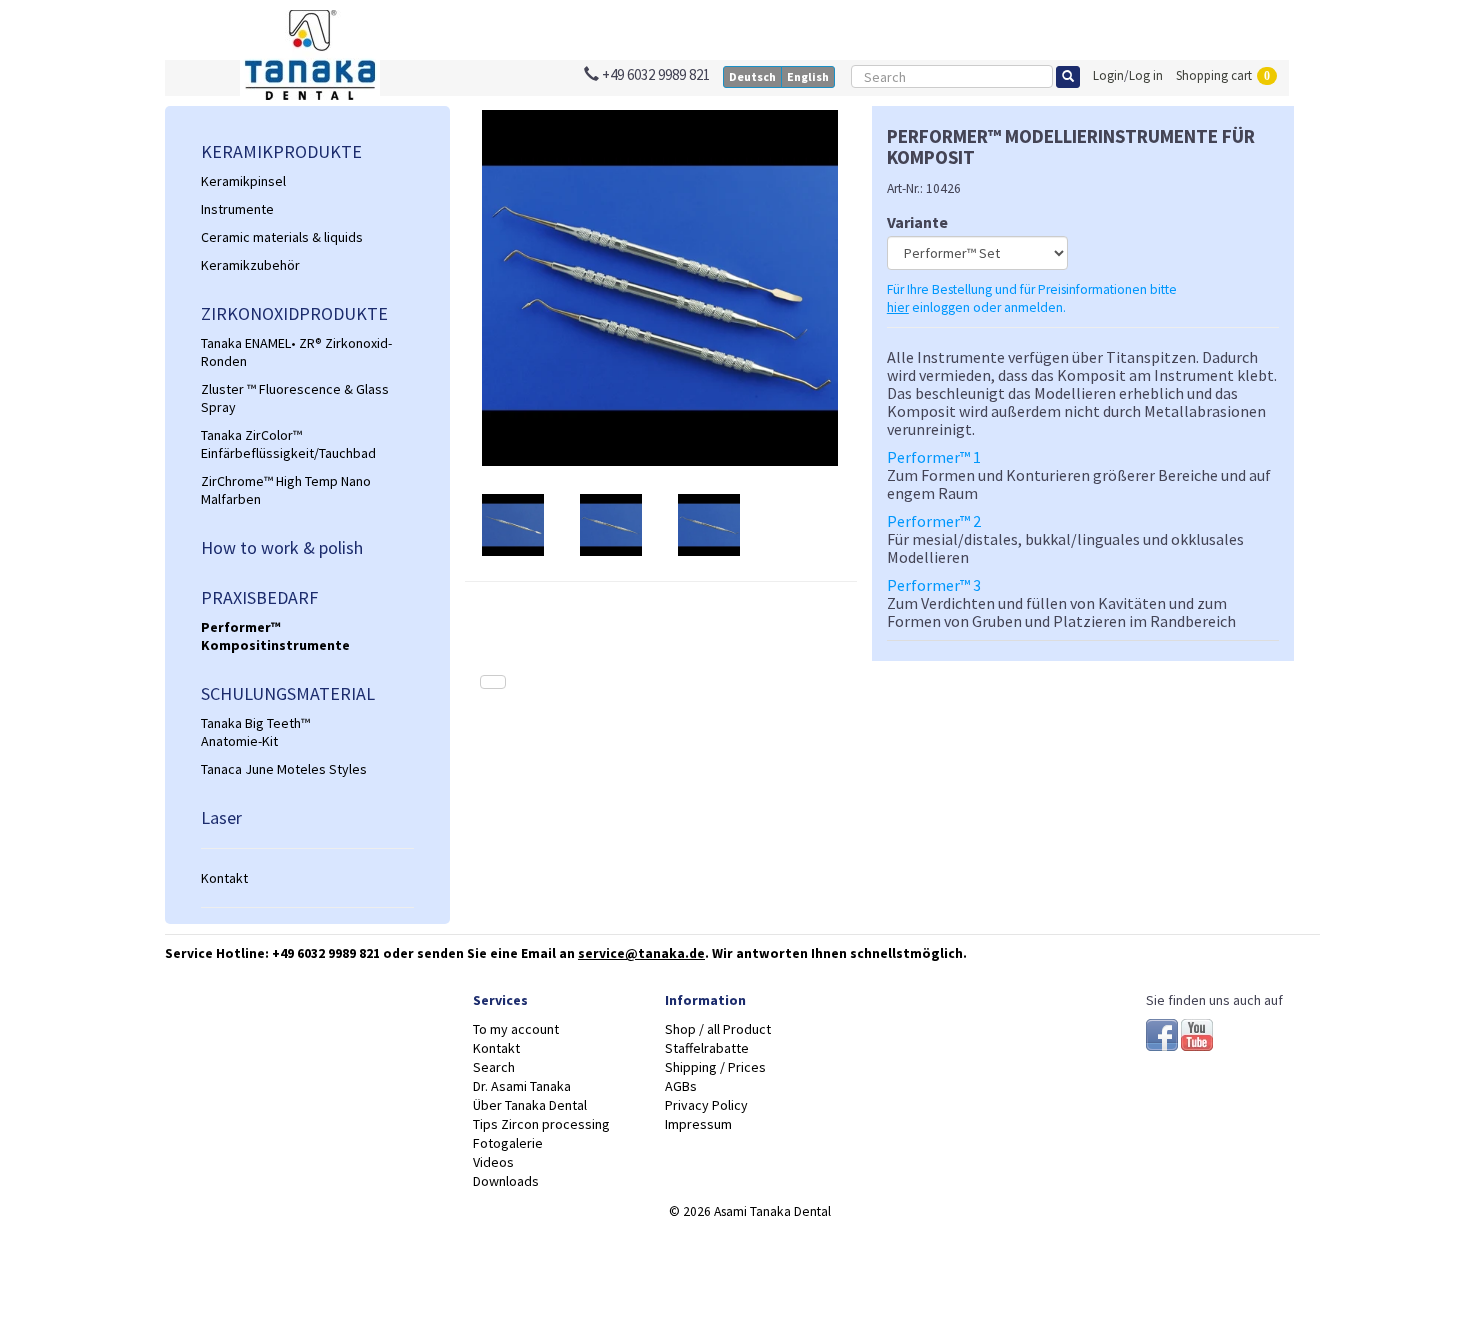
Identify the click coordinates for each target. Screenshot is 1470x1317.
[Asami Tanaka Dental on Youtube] (1197, 1032)
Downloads (506, 1181)
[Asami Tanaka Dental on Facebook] (1163, 1032)
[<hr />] (307, 848)
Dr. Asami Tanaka (522, 1086)
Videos (493, 1162)
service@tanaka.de (641, 953)
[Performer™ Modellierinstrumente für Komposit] (661, 288)
